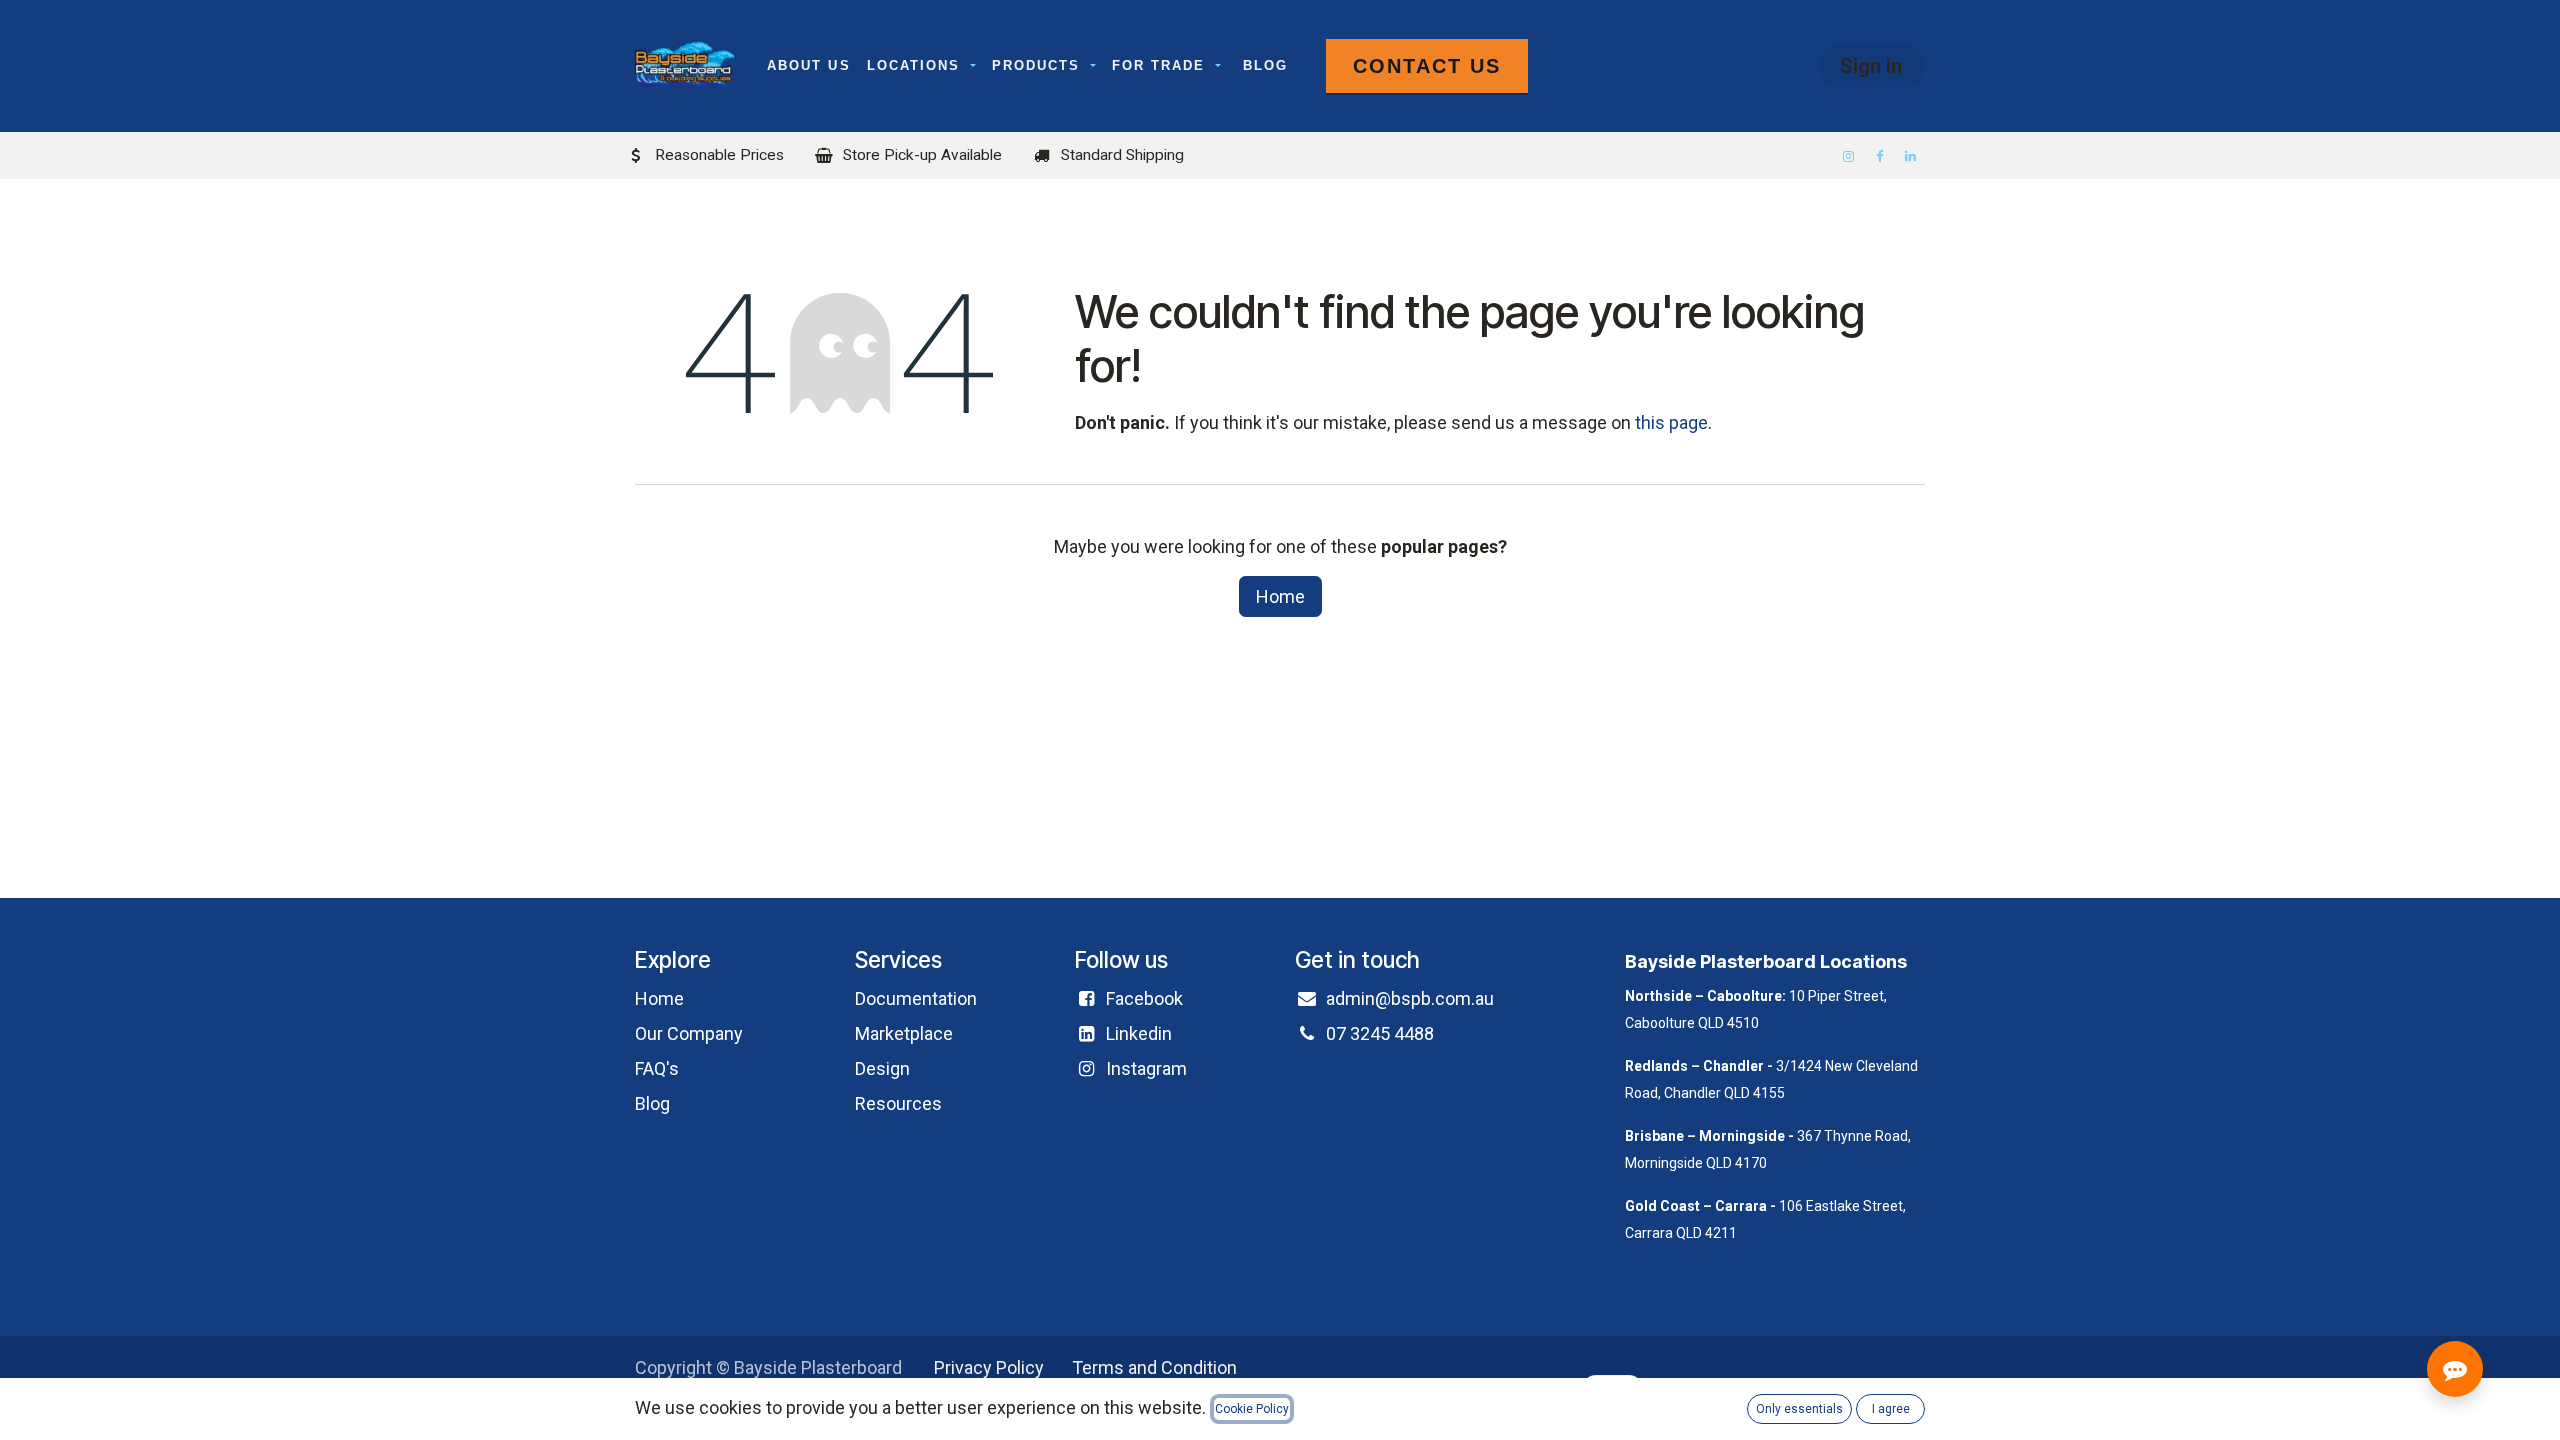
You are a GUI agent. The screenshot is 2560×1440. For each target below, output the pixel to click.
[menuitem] (809, 66)
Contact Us (1427, 66)
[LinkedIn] (1912, 157)
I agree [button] (1891, 1409)
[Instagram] (1850, 157)
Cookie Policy (1252, 1409)
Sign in (1871, 66)
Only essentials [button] (1799, 1409)
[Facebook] (1881, 157)
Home (1280, 596)
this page (1671, 422)
